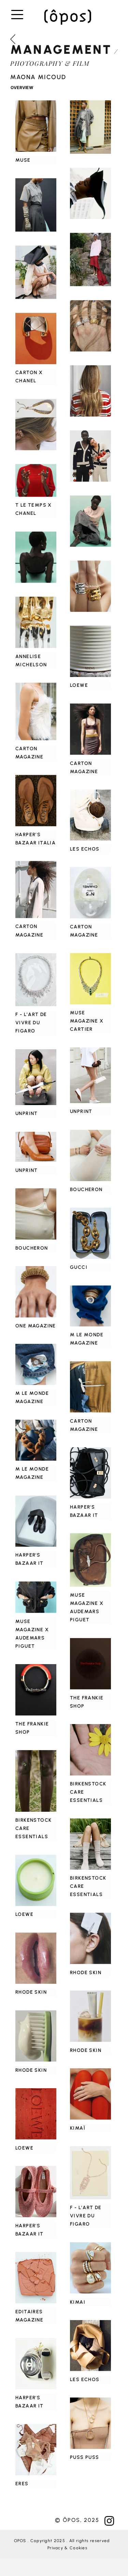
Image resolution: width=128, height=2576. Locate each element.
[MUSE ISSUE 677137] (90, 127)
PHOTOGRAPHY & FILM (50, 63)
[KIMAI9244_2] (90, 2268)
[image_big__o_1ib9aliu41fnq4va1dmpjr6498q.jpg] (90, 1938)
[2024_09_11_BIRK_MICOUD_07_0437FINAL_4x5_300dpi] (90, 1844)
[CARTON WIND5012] (36, 711)
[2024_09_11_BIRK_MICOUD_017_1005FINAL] (36, 1781)
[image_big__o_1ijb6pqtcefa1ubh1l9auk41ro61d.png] (90, 2094)
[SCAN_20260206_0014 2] (90, 326)
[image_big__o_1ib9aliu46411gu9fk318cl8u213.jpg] (36, 1958)
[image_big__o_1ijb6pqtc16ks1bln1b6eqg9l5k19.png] (90, 2016)
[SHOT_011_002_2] (90, 1663)
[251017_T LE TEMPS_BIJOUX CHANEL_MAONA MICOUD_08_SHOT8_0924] (90, 521)
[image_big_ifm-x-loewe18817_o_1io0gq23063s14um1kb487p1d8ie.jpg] (90, 651)
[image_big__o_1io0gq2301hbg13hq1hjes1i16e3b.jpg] (36, 1214)
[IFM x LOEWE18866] (36, 1880)
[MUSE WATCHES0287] (36, 1597)
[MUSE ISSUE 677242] (36, 205)
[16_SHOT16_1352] (36, 1147)
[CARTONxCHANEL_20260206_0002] (90, 391)
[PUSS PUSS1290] (90, 2423)
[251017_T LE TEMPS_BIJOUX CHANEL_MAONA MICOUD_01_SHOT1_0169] (36, 480)
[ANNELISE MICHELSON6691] (36, 622)
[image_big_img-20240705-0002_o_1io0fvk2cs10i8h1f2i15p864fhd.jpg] (90, 893)
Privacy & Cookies (67, 2548)
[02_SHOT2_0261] (90, 1075)
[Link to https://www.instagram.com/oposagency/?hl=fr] (109, 2521)
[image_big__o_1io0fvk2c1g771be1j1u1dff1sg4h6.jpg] (36, 1521)
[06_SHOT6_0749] (36, 1077)
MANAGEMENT (61, 49)
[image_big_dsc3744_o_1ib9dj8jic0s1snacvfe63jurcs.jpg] (36, 1440)
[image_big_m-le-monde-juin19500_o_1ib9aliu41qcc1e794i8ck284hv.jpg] (90, 1306)
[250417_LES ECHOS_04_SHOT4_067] (90, 815)
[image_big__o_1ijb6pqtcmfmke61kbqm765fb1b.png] (36, 2036)
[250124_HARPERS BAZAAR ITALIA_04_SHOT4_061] (36, 801)
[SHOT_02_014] (36, 1689)
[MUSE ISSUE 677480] (90, 193)
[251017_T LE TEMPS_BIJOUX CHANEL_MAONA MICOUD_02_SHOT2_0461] (90, 456)
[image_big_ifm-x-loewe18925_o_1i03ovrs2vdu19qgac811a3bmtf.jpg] (36, 2114)
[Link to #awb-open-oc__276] (17, 15)
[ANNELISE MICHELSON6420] (90, 586)
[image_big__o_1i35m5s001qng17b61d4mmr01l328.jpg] (90, 1387)
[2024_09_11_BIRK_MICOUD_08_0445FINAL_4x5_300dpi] (90, 1750)
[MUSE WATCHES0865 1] (90, 1560)
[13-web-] (36, 2191)
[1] (36, 424)
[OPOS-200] (68, 11)
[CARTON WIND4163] (90, 729)
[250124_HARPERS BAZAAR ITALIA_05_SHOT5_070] (36, 2364)
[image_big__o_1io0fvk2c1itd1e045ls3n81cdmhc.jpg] (90, 1473)
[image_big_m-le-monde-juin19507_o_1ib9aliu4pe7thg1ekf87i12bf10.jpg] (36, 1364)
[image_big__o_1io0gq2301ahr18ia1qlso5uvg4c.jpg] (90, 1155)
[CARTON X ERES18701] (36, 2450)
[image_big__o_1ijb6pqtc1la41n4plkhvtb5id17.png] (90, 2173)
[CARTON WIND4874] (36, 890)
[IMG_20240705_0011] (90, 1233)
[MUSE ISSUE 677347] (36, 272)
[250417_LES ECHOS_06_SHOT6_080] (90, 2345)
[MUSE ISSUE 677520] (90, 259)
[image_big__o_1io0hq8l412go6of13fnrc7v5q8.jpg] (36, 1291)
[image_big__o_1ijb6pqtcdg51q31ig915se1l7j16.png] (36, 980)
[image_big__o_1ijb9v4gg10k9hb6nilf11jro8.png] (36, 2278)
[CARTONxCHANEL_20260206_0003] (36, 338)
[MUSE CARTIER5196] (90, 979)
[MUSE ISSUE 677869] (36, 126)
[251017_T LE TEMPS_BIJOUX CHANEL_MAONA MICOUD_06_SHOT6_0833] (36, 557)
